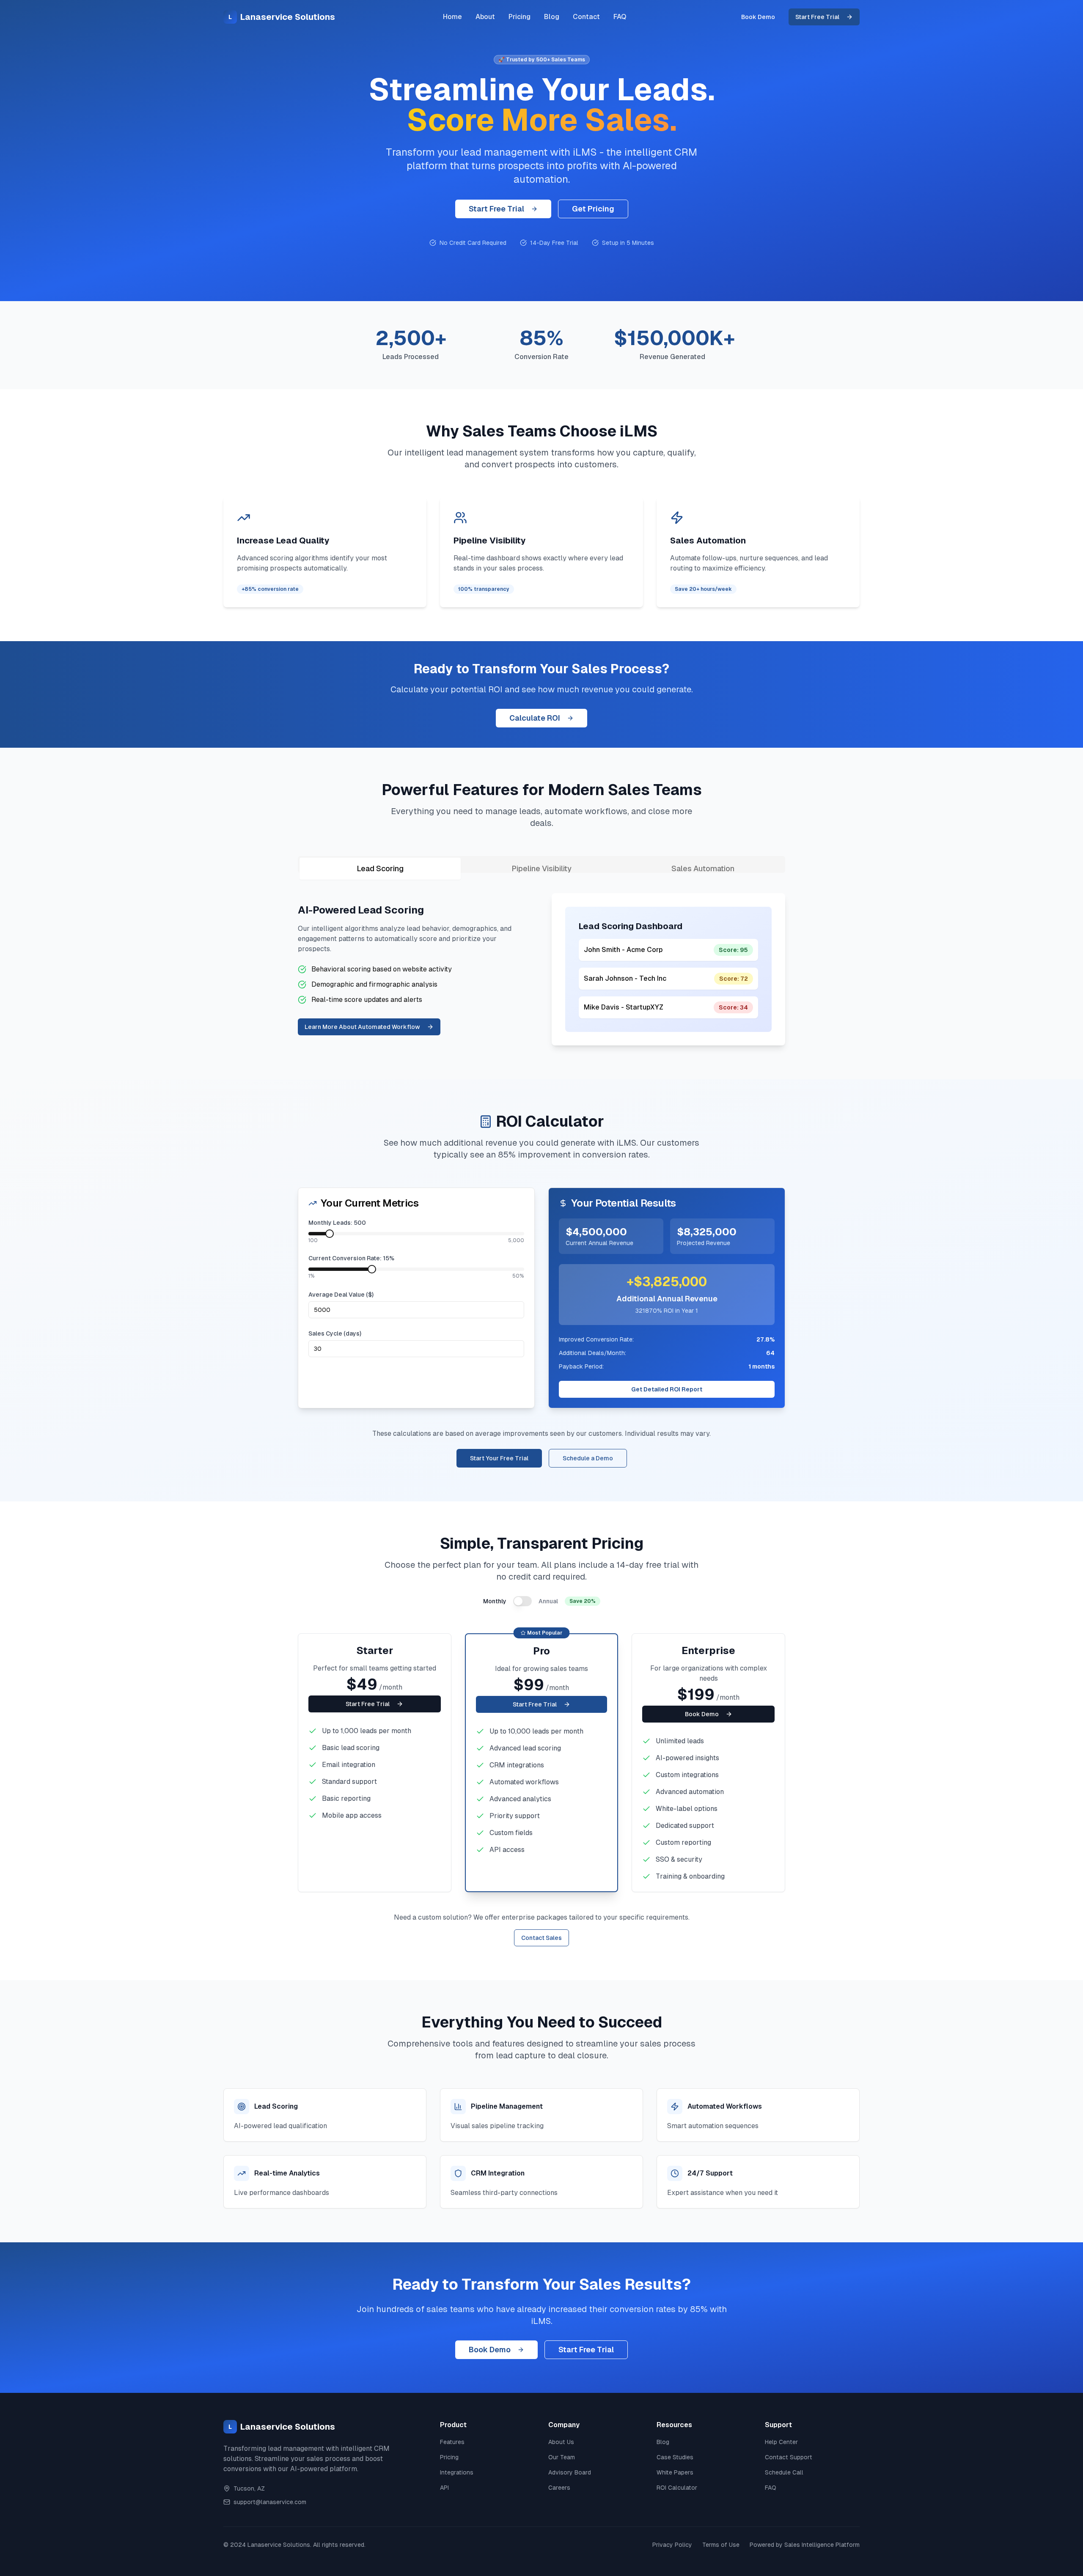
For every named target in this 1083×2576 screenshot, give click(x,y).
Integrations (457, 2472)
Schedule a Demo (588, 1458)
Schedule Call (784, 2472)
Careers (559, 2488)
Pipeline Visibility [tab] (541, 868)
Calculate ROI (535, 718)
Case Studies (675, 2457)
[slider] (330, 1234)
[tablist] (541, 864)
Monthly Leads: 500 (337, 1223)
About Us (561, 2442)
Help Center (781, 2442)
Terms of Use (721, 2545)
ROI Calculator (677, 2488)
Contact (586, 17)
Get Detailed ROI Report (667, 1389)
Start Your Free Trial (499, 1458)
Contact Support (789, 2457)
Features (452, 2442)
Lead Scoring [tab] (380, 868)
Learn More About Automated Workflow (362, 1027)
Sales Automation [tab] (703, 868)
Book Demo (758, 17)
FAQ (620, 17)
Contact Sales (541, 1938)
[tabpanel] (541, 969)
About (485, 17)
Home (452, 17)
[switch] (522, 1601)
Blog (552, 17)
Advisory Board (570, 2472)
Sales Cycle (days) (335, 1333)
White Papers (675, 2472)
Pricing (520, 17)
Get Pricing (593, 209)
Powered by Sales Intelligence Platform (805, 2545)
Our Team (562, 2457)
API (444, 2488)
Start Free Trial (817, 17)
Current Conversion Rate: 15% (351, 1258)
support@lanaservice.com (270, 2502)
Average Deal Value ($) (341, 1295)
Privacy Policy (672, 2545)
